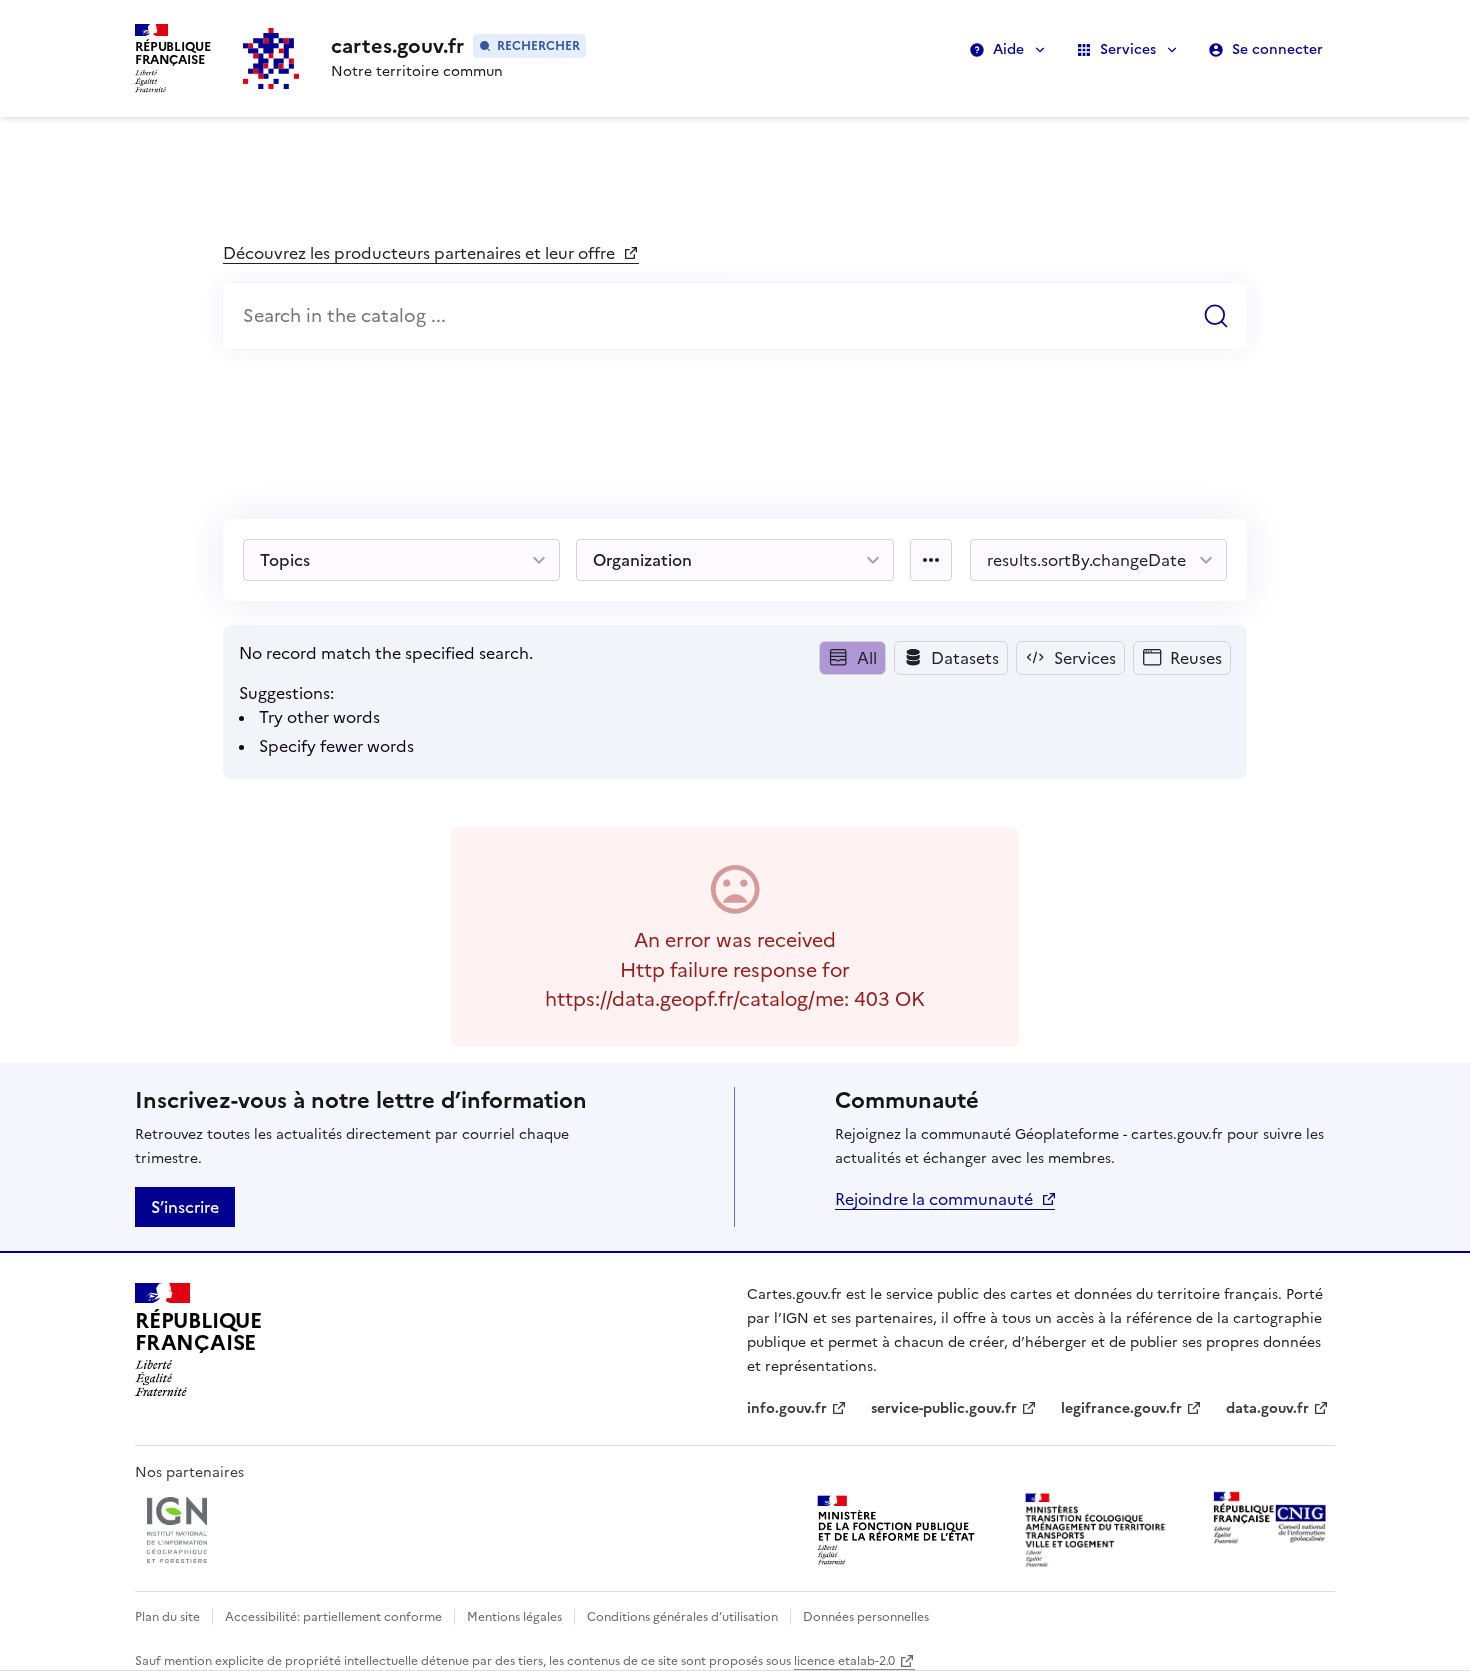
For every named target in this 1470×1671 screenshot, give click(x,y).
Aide (1008, 49)
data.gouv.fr (1277, 1408)
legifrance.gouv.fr (1121, 1408)
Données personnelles (866, 1617)
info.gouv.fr (797, 1408)
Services (1128, 49)
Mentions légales (514, 1617)
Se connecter (1277, 49)
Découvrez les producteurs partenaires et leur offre (421, 253)
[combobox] (735, 316)
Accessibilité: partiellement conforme (333, 1617)
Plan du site (167, 1617)
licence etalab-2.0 (844, 1661)
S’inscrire (185, 1207)
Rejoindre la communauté (934, 1199)
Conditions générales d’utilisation (682, 1617)
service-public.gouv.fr (944, 1408)
